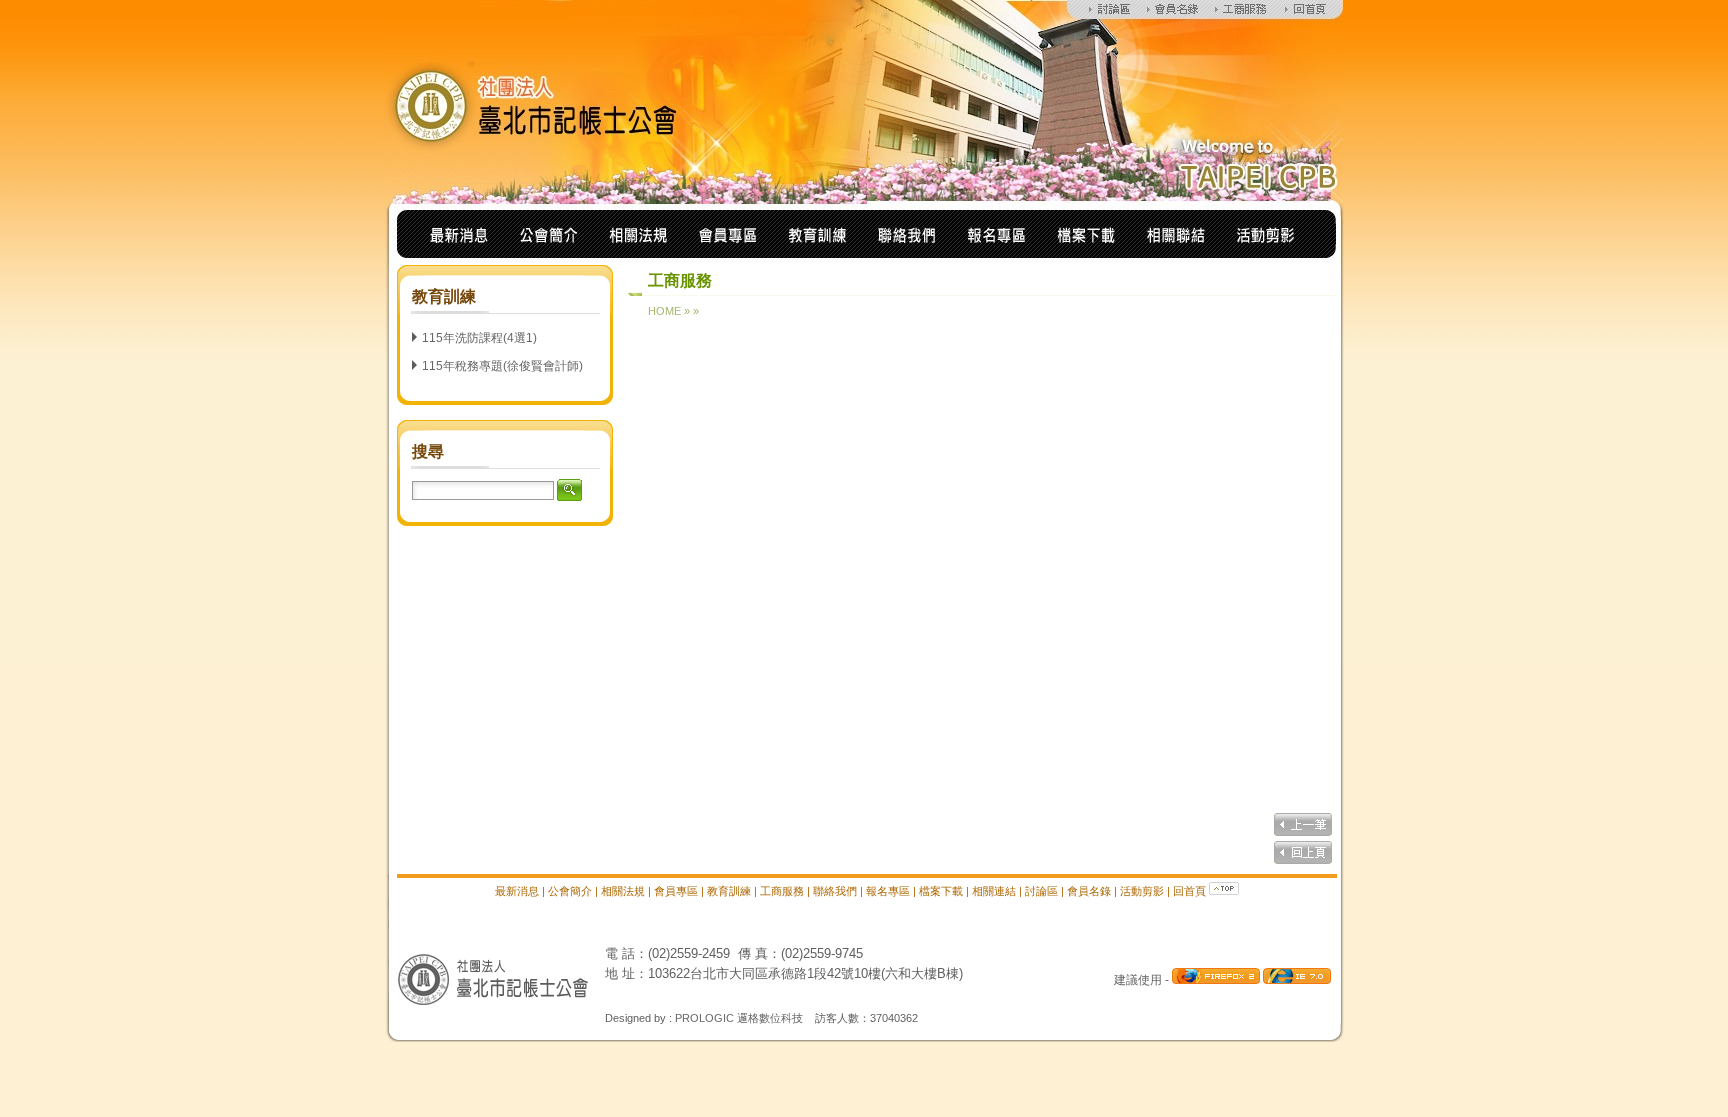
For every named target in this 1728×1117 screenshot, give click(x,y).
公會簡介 (570, 891)
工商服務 (782, 891)
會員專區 (676, 891)
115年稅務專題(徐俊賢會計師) (502, 366)
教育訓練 (729, 891)
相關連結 (994, 891)
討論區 (1041, 891)
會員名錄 (1089, 891)
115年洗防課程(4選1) (479, 338)
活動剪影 (1142, 891)
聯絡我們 (835, 891)
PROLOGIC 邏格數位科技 (739, 1018)
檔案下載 (941, 891)
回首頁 (1189, 891)
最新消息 (517, 891)
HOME (664, 311)
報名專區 (888, 891)
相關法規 (623, 891)
